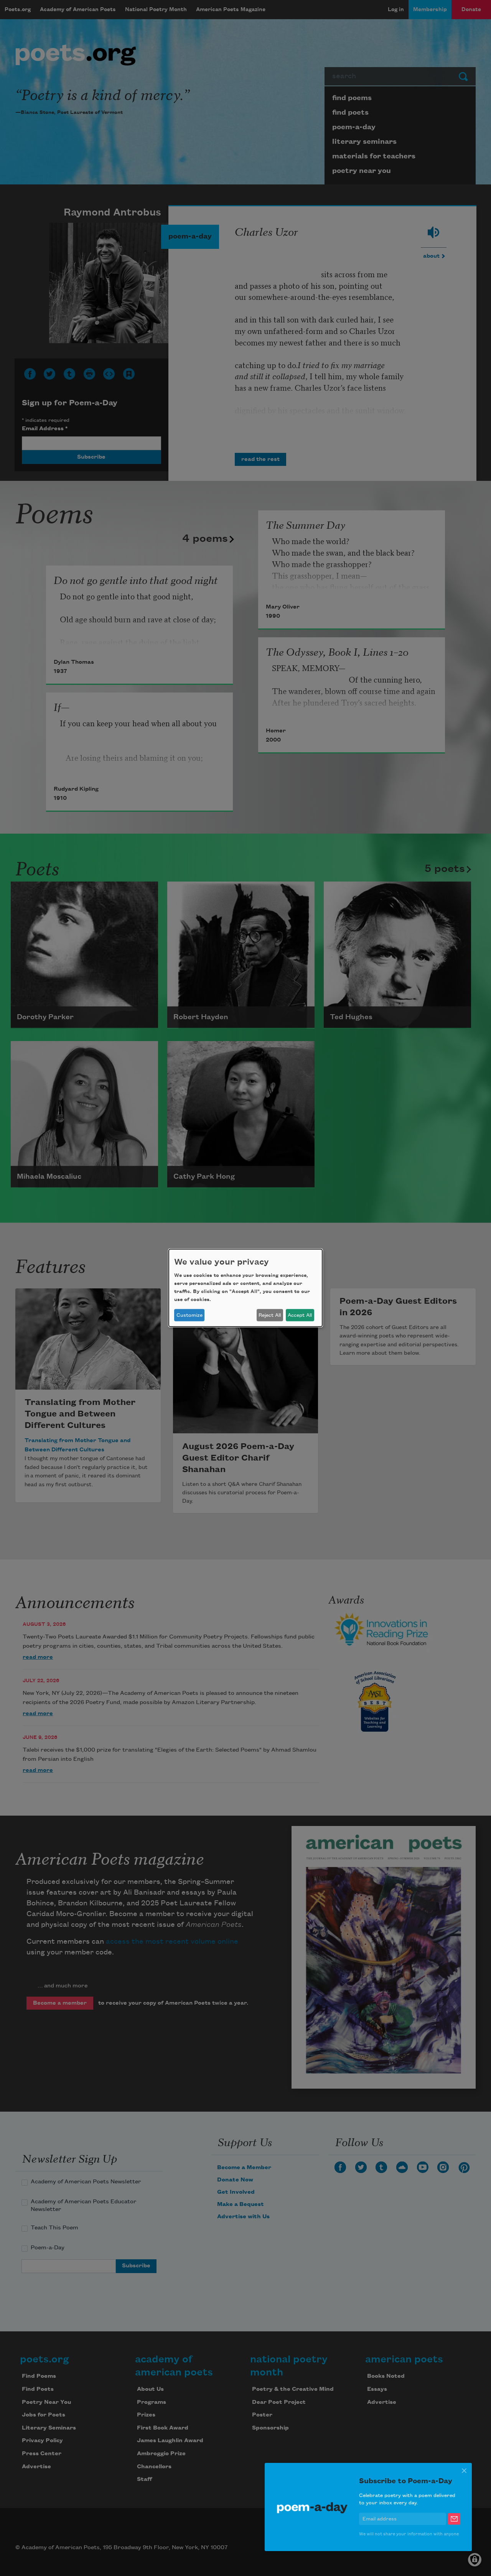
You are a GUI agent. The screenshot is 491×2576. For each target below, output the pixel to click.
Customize (189, 1315)
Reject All (270, 1315)
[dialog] (245, 1288)
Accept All (300, 1315)
